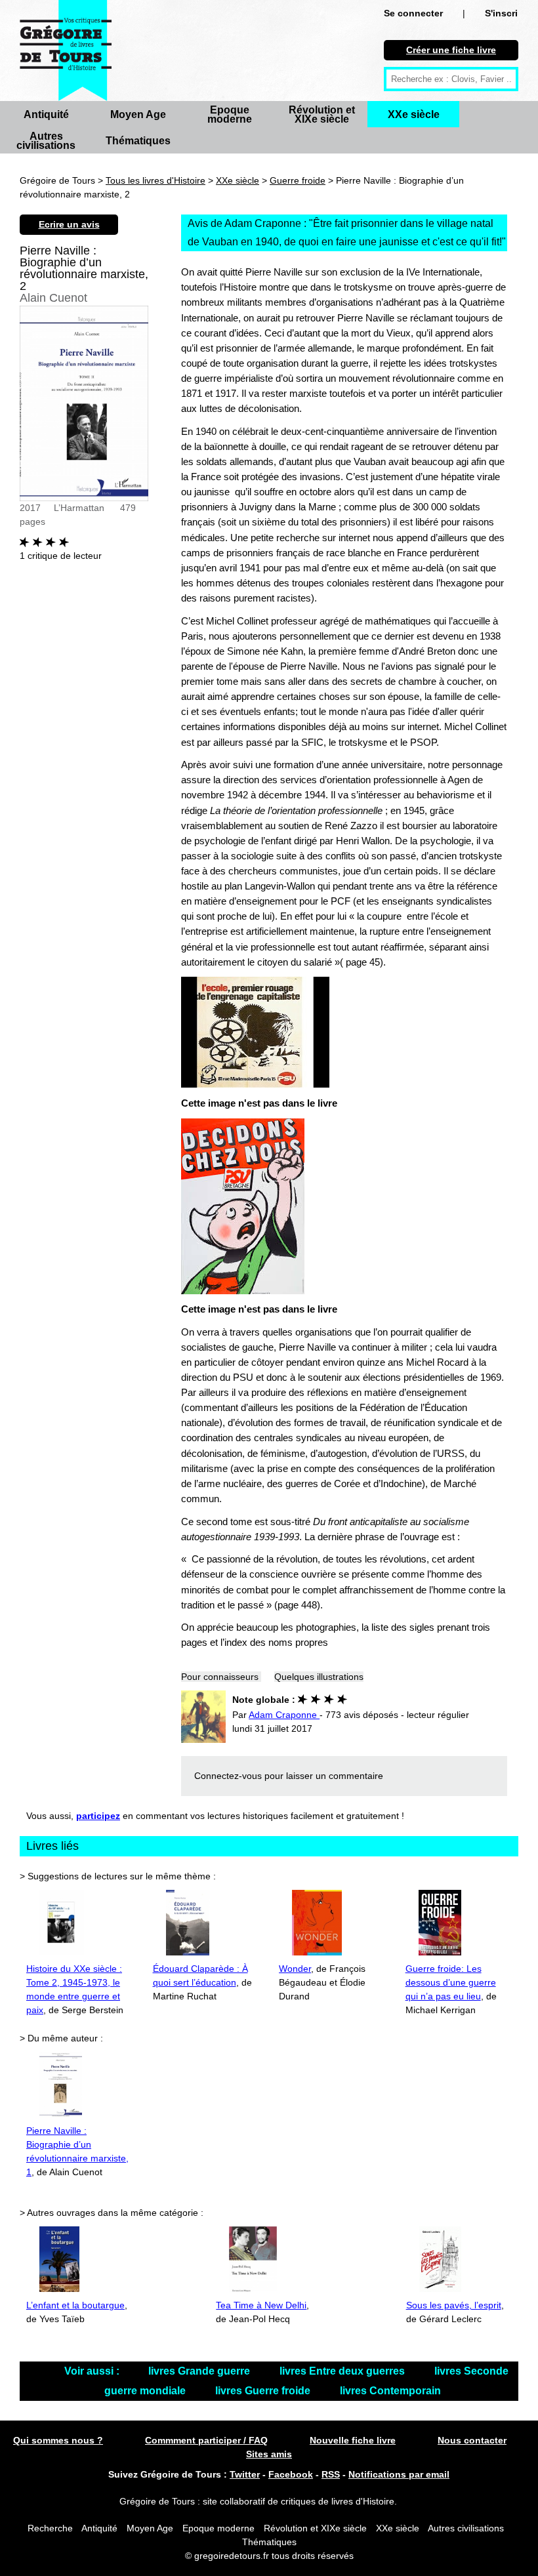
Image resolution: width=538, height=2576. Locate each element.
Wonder (295, 1969)
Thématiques (138, 141)
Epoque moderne (230, 114)
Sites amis (269, 2454)
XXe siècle (414, 114)
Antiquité (46, 114)
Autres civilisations (46, 141)
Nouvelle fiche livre (353, 2440)
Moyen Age (138, 114)
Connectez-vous (228, 1776)
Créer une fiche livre (451, 50)
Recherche (50, 2528)
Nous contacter (472, 2440)
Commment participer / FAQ (206, 2440)
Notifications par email (399, 2474)
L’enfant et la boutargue (75, 2305)
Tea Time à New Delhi (261, 2305)
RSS (331, 2474)
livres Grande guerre (200, 2371)
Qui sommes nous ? (58, 2440)
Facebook (291, 2474)
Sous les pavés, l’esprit (454, 2305)
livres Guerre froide (264, 2391)
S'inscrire (506, 13)
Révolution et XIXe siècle (322, 114)
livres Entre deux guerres (343, 2371)
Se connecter (413, 13)
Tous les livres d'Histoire (155, 180)
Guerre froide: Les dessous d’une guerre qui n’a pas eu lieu (451, 1982)
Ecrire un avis (69, 224)
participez (98, 1816)
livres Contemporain (390, 2391)
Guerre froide (298, 180)
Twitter (245, 2474)
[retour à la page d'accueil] (66, 51)
